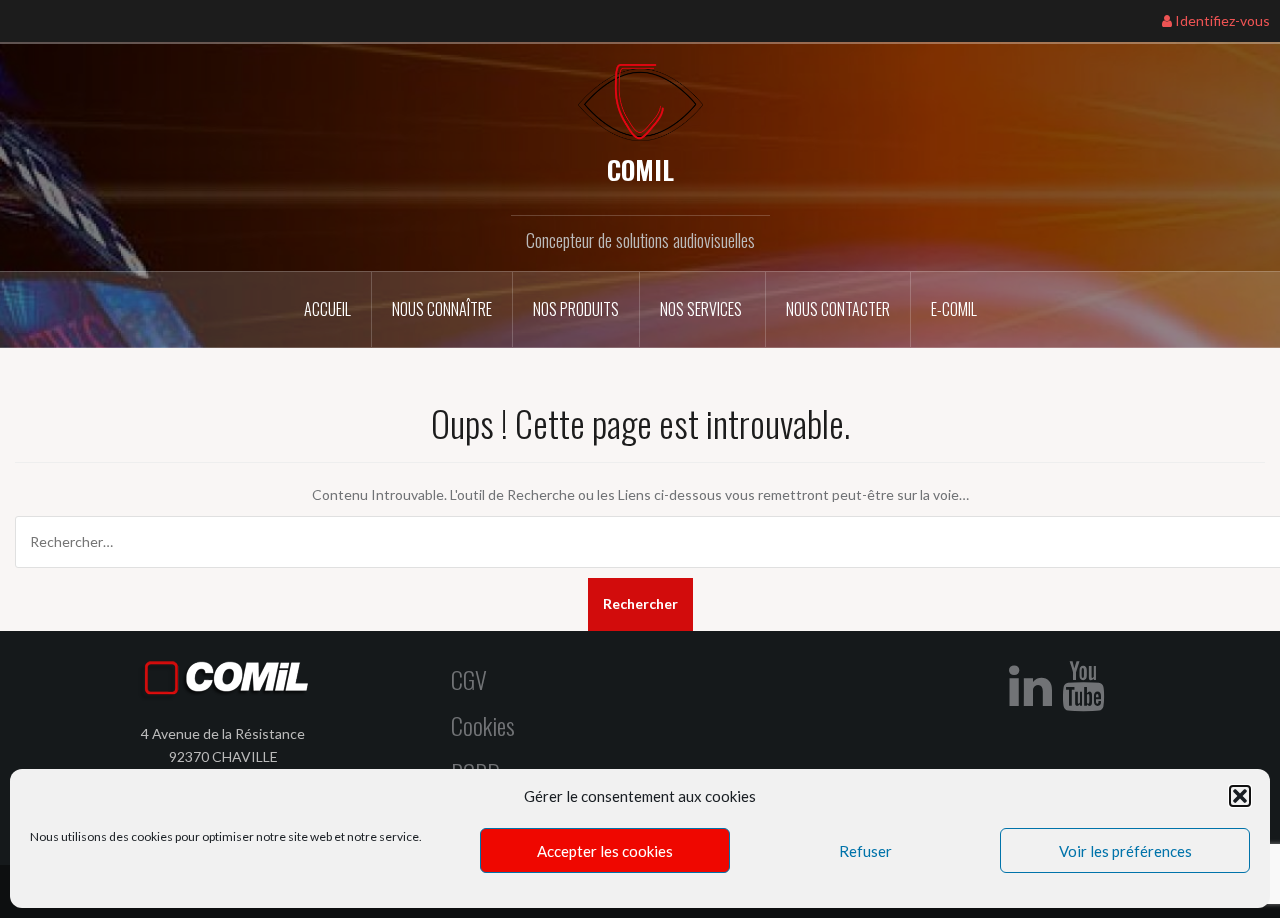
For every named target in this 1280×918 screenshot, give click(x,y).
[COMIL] (640, 100)
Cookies (483, 725)
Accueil (327, 309)
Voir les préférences (1125, 851)
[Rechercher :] (640, 542)
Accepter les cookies (605, 851)
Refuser (865, 851)
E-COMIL (954, 309)
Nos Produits (576, 309)
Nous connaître (442, 309)
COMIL (640, 169)
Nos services (702, 309)
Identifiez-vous (1221, 20)
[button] (1240, 796)
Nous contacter (838, 309)
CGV (469, 679)
